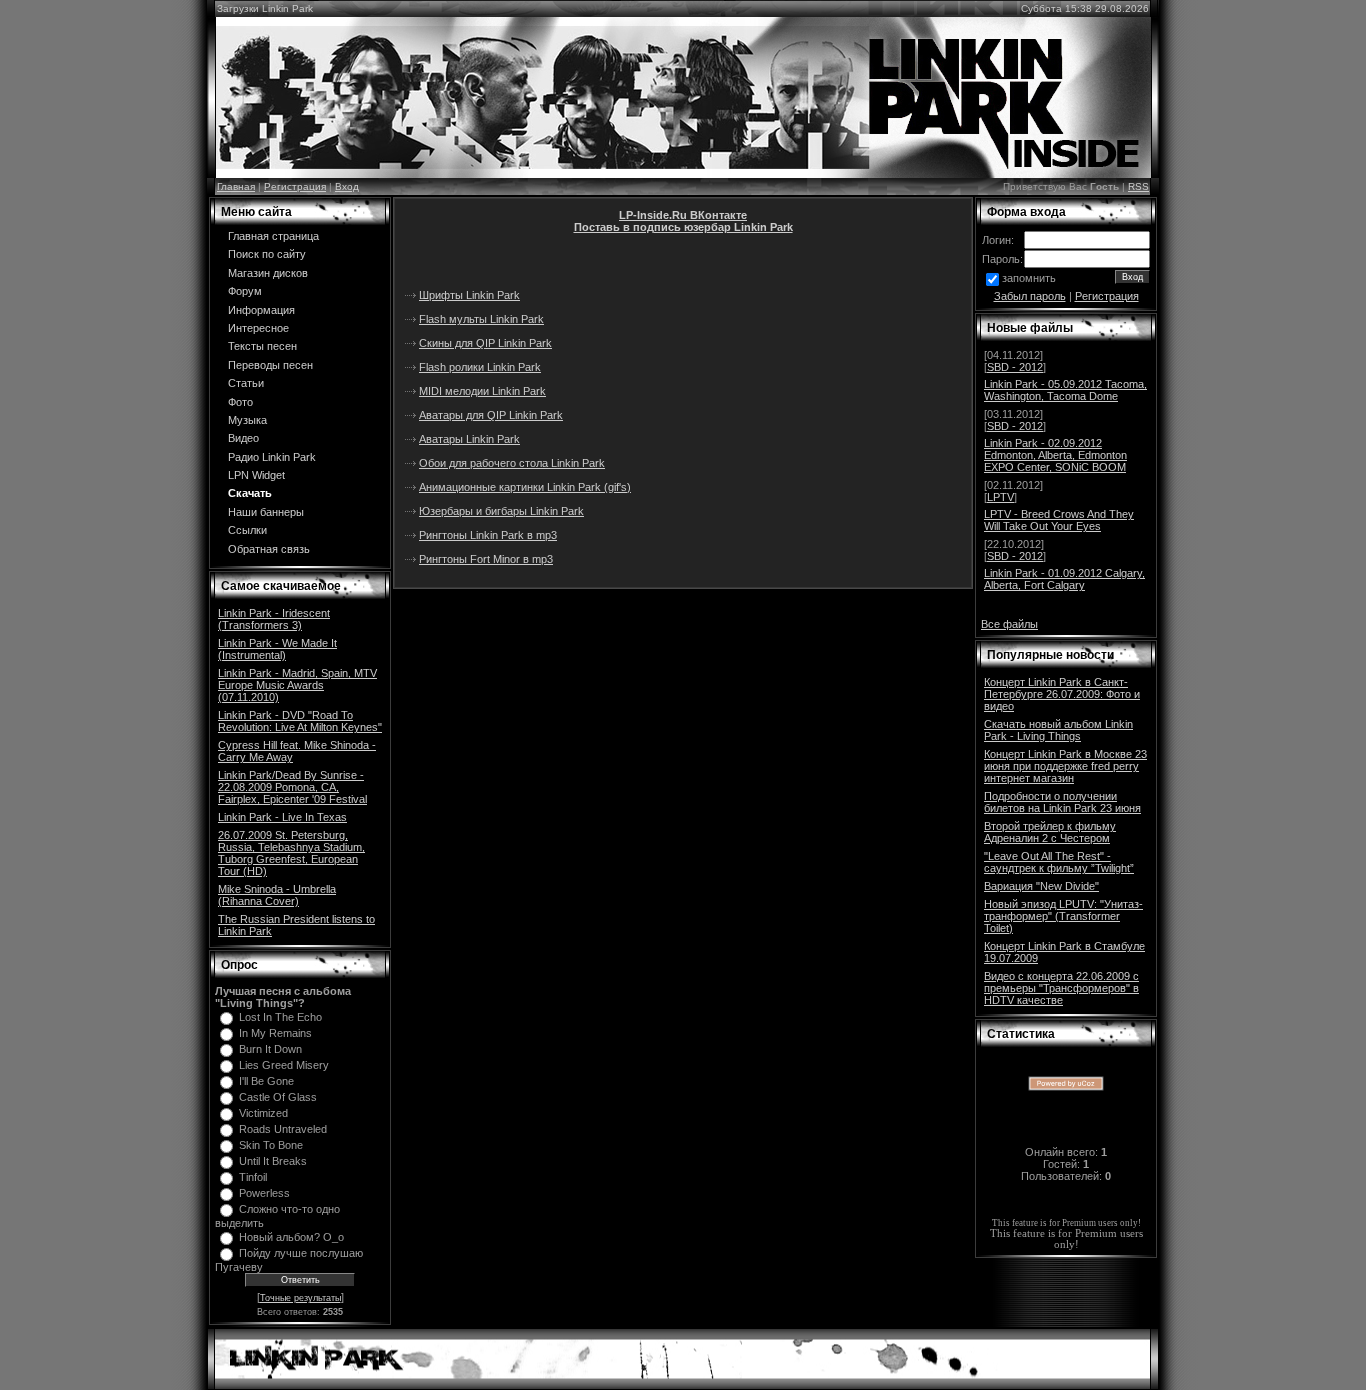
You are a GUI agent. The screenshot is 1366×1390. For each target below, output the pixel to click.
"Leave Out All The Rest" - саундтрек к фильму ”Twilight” (1059, 862)
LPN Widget (256, 475)
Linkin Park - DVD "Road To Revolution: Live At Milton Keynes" (300, 721)
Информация (261, 310)
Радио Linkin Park (272, 457)
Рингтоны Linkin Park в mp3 (488, 535)
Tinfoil (253, 1177)
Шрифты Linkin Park (469, 295)
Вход (347, 186)
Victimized (263, 1113)
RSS (1138, 186)
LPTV (1000, 497)
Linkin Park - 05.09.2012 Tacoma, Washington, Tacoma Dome (1065, 390)
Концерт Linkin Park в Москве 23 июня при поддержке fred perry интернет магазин (1065, 766)
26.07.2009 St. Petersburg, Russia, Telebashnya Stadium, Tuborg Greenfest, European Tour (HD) (291, 853)
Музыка (247, 420)
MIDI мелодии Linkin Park (482, 391)
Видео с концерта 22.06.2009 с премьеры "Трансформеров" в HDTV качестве (1061, 988)
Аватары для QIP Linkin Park (491, 415)
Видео (243, 438)
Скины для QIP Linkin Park (485, 343)
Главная (236, 186)
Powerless (264, 1193)
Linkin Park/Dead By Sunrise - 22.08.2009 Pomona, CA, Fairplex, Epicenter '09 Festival (292, 787)
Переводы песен (270, 365)
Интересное (258, 328)
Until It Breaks (273, 1161)
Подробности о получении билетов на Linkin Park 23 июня (1062, 802)
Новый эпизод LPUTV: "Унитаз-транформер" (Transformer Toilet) (1063, 916)
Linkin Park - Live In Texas (282, 817)
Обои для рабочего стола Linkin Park (512, 463)
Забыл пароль (1030, 296)
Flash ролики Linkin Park (480, 367)
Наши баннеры (266, 512)
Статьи (246, 383)
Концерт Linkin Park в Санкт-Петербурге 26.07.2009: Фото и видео (1062, 694)
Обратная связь (269, 549)
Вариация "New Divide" (1041, 886)
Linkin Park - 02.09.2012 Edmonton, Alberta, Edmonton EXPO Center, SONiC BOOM (1055, 455)
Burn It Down (270, 1049)
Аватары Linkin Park (469, 439)
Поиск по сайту (267, 254)
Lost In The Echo (280, 1017)
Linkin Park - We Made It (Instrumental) (277, 649)
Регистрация (295, 186)
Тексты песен (262, 346)
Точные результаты (300, 1298)
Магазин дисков (268, 273)
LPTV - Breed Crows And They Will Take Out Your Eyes (1059, 520)
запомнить (1029, 278)
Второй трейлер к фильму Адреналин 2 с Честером (1050, 832)
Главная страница (273, 236)
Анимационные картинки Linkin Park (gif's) (525, 487)
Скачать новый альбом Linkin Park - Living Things (1058, 730)
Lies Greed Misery (284, 1065)
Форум (245, 291)
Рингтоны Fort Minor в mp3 (486, 559)
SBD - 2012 (1015, 367)
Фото (240, 402)
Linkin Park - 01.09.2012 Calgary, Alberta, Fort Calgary (1064, 579)
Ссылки (247, 530)
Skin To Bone (271, 1145)
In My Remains (275, 1033)
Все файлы (1009, 624)
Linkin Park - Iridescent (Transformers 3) (274, 619)
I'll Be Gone (266, 1081)
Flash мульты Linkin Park (481, 319)
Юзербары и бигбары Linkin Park (501, 511)
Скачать (250, 493)
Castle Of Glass (278, 1097)
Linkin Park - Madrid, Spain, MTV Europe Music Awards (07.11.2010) (297, 685)
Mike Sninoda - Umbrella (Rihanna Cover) (277, 895)
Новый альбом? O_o (291, 1237)
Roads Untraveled (283, 1129)
